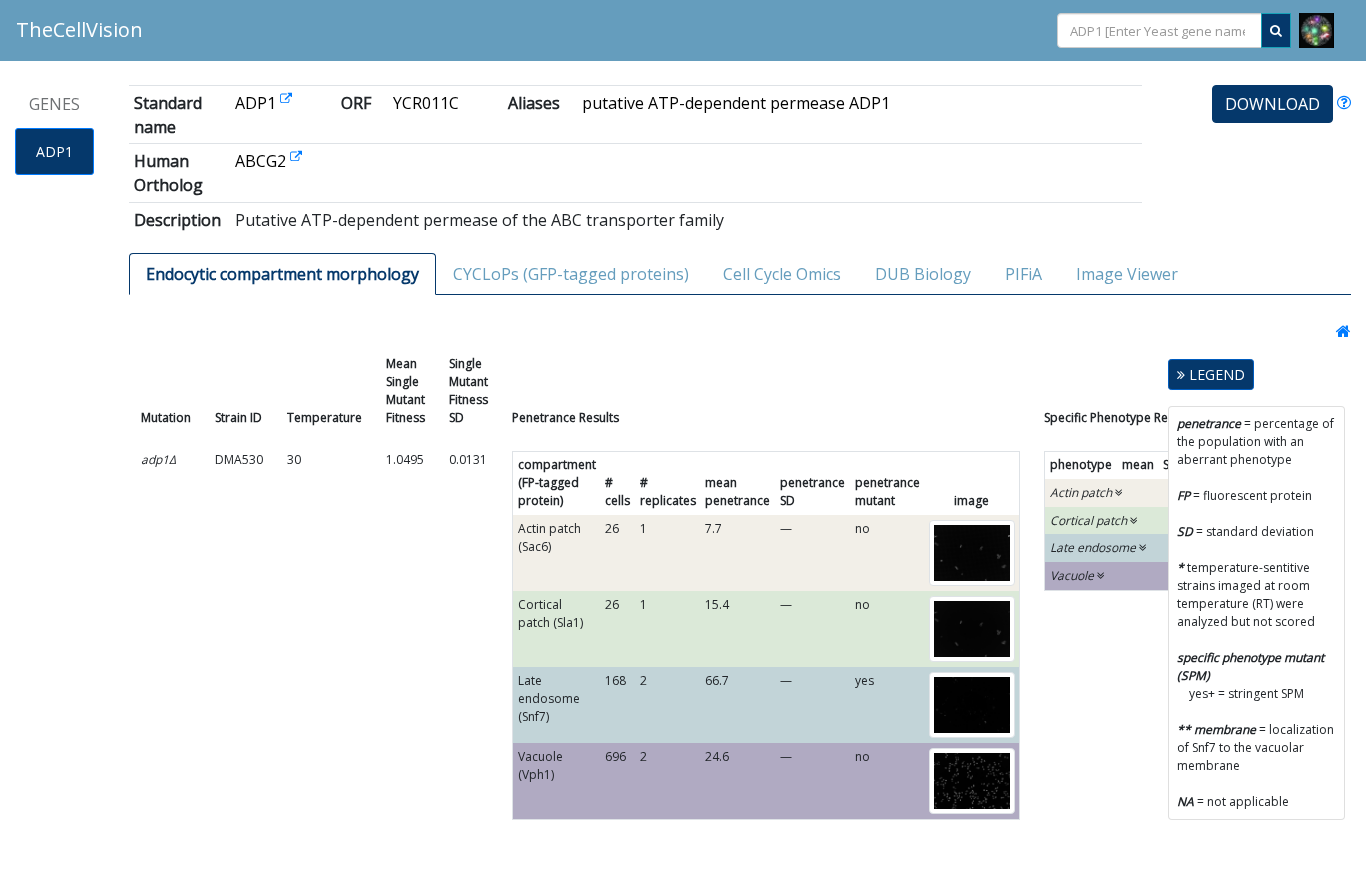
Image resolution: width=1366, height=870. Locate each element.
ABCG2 (262, 161)
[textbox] (1159, 31)
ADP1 (54, 151)
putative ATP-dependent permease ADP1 (736, 103)
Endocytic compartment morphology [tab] (282, 274)
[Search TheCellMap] (1316, 30)
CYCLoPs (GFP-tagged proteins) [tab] (571, 274)
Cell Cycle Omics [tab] (782, 274)
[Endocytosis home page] (1337, 331)
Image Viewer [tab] (1127, 274)
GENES (54, 104)
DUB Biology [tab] (923, 274)
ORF (356, 103)
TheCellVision (79, 29)
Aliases (534, 103)
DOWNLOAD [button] (1272, 104)
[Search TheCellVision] (1276, 30)
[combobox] (1159, 30)
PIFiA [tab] (1023, 274)
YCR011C (426, 103)
